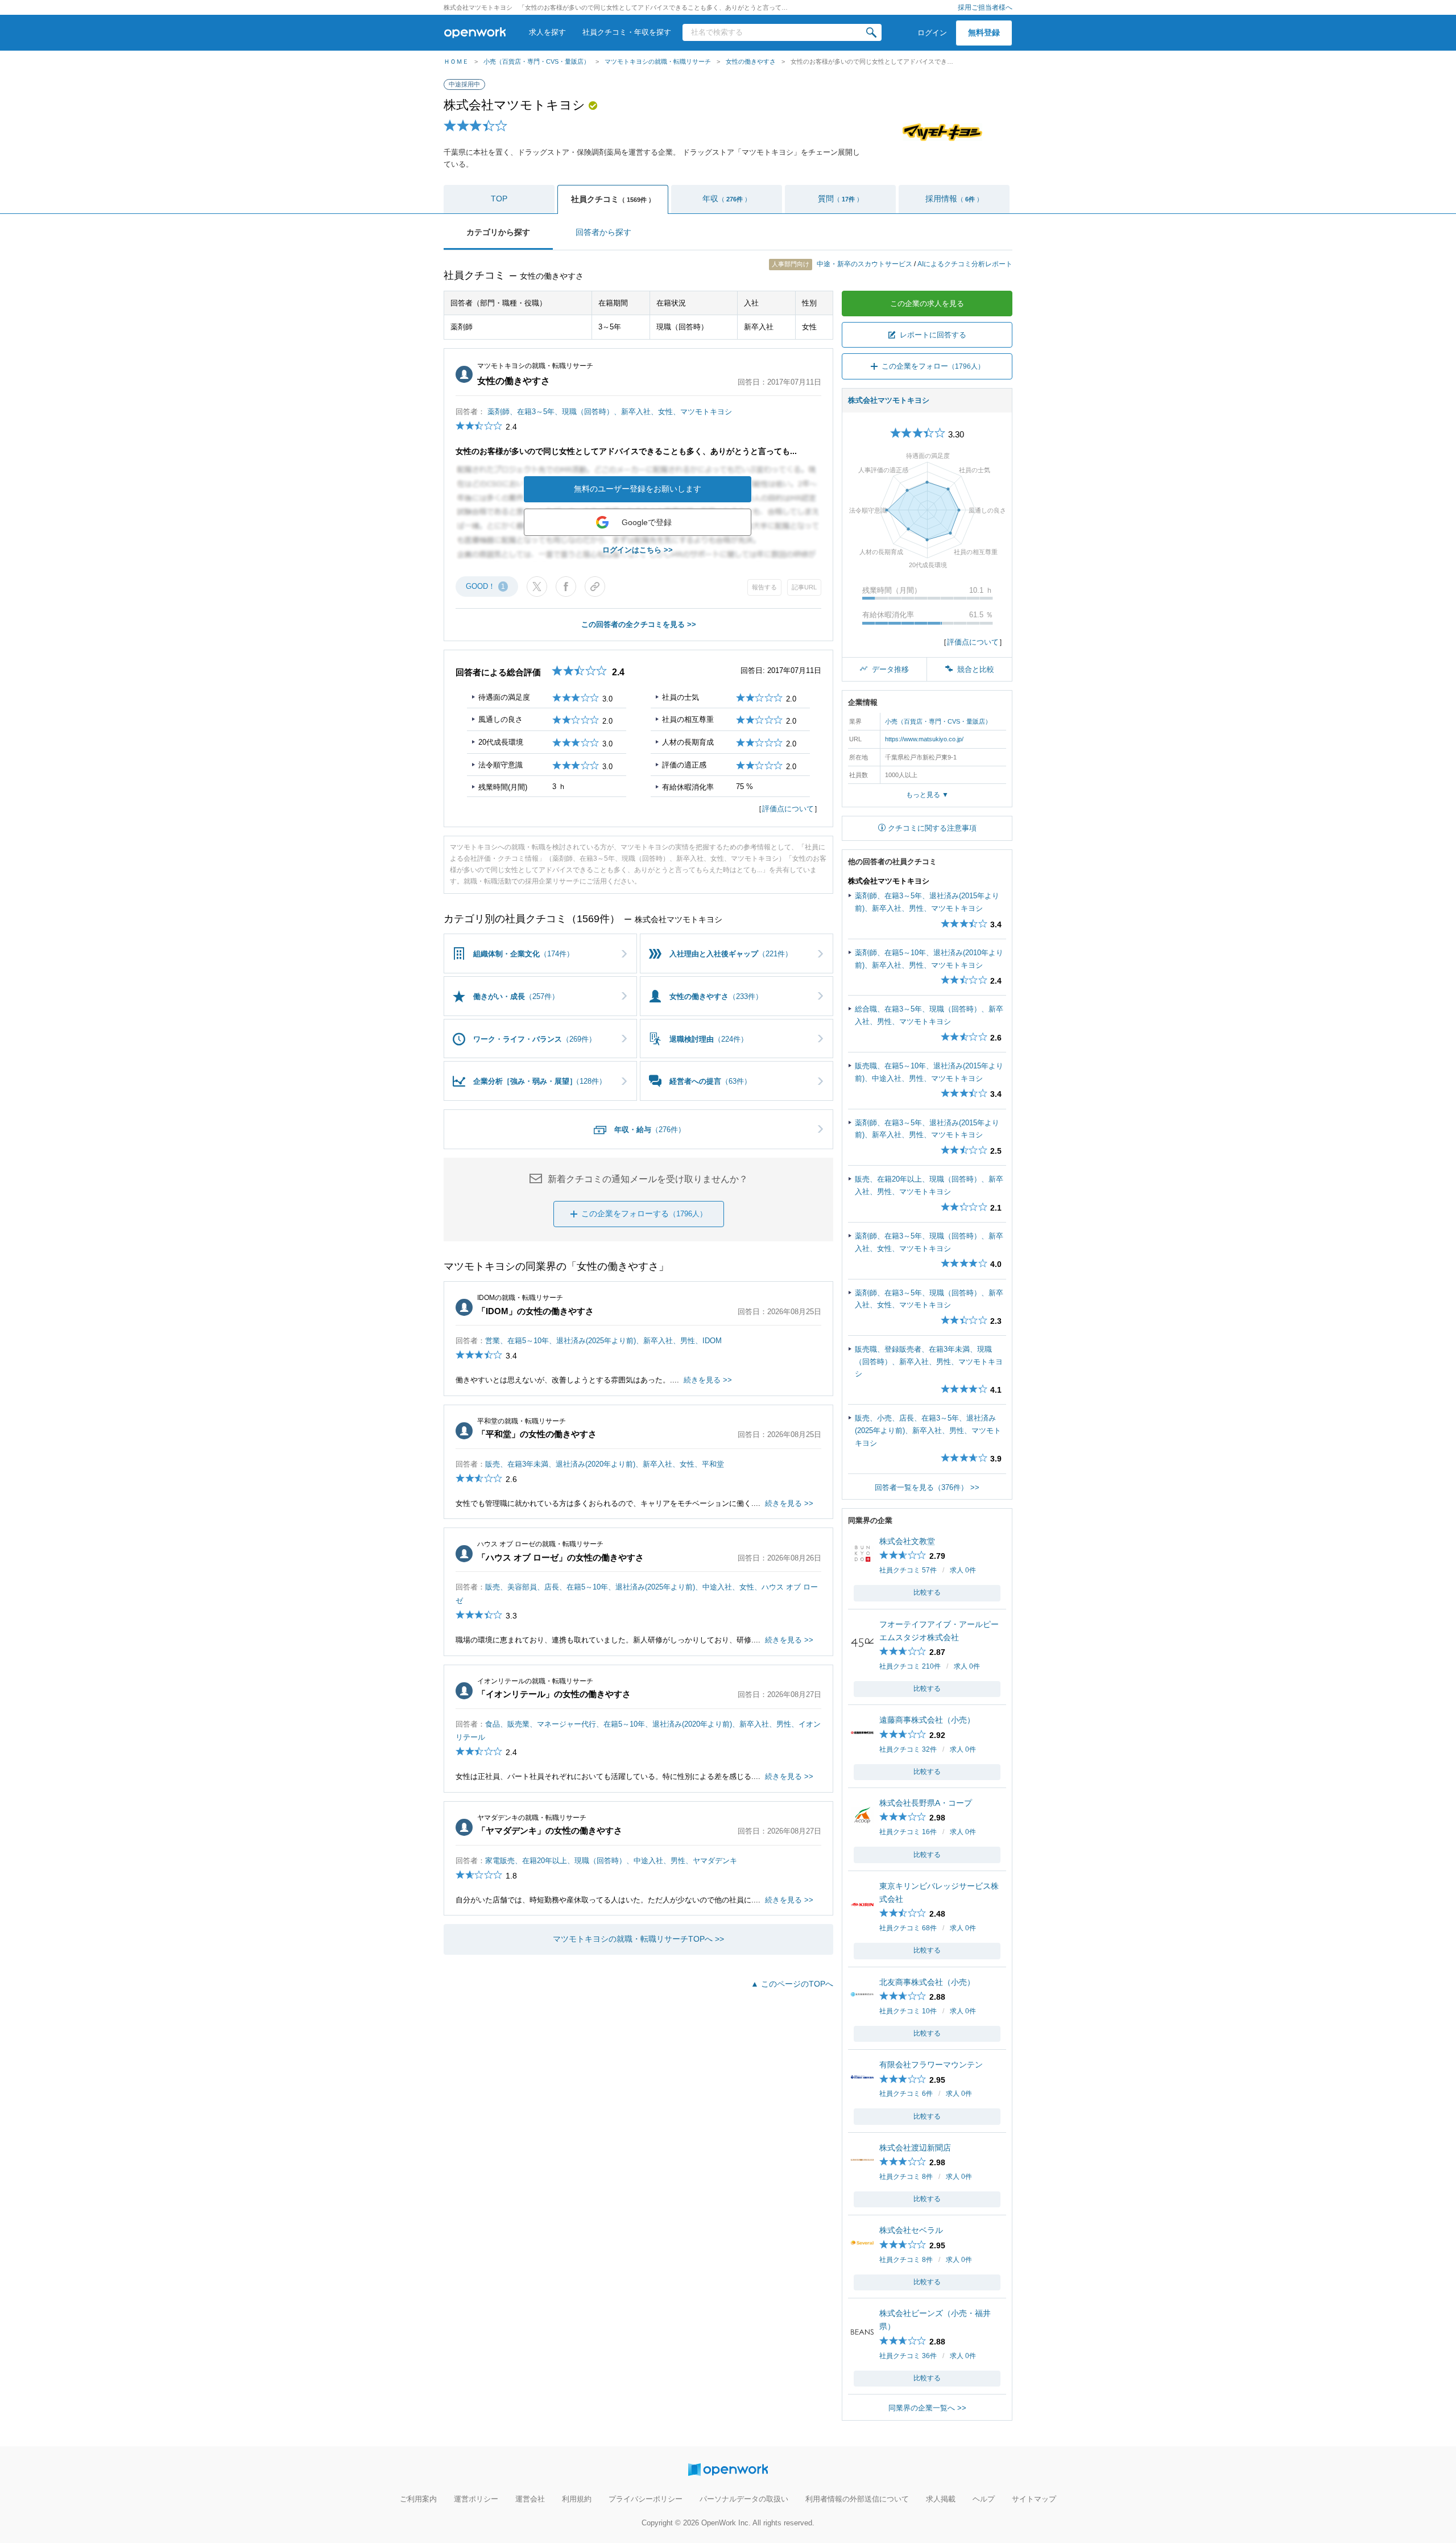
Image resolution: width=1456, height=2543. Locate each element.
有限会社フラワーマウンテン (931, 2065)
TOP (499, 199)
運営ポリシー (476, 2499)
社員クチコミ (613, 199)
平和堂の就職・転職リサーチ (522, 1421)
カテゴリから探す (498, 232)
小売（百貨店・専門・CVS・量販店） (537, 61)
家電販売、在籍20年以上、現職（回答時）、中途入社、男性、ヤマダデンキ (611, 1861)
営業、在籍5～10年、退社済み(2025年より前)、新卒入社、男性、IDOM (603, 1341)
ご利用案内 (418, 2499)
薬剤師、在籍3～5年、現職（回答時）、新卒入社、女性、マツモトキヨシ (610, 412)
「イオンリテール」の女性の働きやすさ (554, 1694)
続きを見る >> (708, 1380)
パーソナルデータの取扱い (744, 2499)
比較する (927, 1592)
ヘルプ (984, 2499)
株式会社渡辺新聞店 (915, 2148)
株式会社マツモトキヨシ (514, 105)
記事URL (804, 587)
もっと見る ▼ (927, 795)
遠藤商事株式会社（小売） (927, 1720)
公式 (593, 106)
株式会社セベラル (911, 2230)
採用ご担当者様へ (985, 7)
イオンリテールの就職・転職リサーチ (535, 1681)
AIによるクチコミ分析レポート (965, 264)
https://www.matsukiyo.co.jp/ (924, 739)
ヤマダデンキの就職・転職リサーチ (532, 1818)
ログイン (932, 33)
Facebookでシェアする (566, 587)
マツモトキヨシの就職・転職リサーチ (658, 61)
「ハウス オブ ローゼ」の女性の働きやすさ (561, 1557)
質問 (840, 199)
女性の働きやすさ (751, 61)
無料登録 (984, 32)
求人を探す (547, 32)
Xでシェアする (537, 587)
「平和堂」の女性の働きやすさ (537, 1434)
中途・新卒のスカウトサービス (843, 264)
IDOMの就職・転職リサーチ (520, 1298)
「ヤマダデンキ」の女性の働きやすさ (550, 1830)
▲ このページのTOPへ (792, 1984)
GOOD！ (485, 586)
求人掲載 (941, 2499)
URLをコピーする (595, 587)
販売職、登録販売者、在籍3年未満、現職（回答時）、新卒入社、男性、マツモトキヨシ (929, 1361)
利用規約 (577, 2499)
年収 (727, 199)
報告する (764, 587)
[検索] (871, 32)
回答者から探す (603, 232)
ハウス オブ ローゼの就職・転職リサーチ (540, 1544)
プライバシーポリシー (646, 2499)
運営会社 (530, 2499)
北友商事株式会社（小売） (927, 1982)
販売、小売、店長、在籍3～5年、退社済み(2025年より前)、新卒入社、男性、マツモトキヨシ (928, 1430)
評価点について (788, 809)
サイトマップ (1034, 2499)
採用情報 (954, 199)
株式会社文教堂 (907, 1541)
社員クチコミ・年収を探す (627, 32)
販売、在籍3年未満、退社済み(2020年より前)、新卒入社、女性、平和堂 (605, 1464)
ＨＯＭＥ (456, 61)
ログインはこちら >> (638, 550)
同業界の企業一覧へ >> (927, 2408)
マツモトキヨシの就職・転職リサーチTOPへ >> (638, 1939)
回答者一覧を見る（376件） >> (927, 1487)
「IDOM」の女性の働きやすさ (535, 1311)
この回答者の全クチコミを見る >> (639, 624)
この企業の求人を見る (927, 304)
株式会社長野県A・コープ (926, 1803)
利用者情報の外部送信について (857, 2499)
